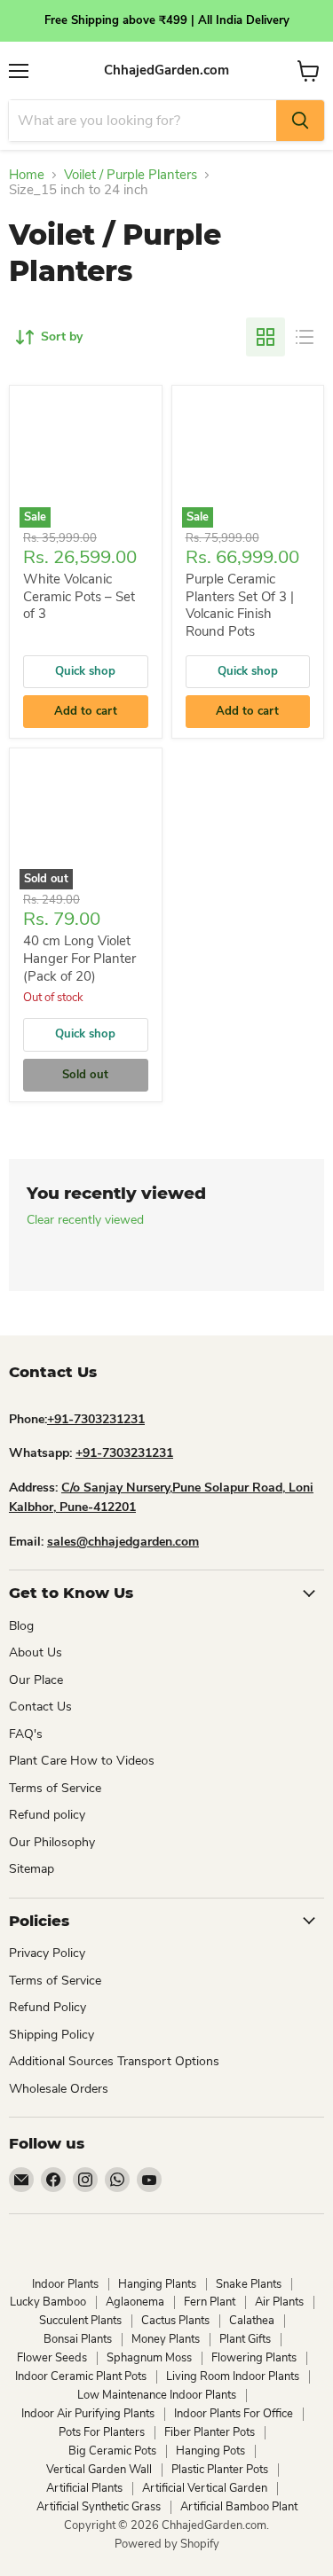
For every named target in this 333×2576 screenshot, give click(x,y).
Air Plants (279, 2302)
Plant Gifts (245, 2339)
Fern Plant (210, 2302)
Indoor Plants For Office (234, 2414)
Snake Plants (249, 2284)
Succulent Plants (80, 2321)
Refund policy (47, 1815)
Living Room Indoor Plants (233, 2376)
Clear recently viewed (85, 1220)
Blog (21, 1626)
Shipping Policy (52, 2035)
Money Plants (166, 2339)
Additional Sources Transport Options (114, 2061)
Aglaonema (135, 2302)
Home (27, 175)
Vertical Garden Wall (99, 2470)
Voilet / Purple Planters (131, 175)
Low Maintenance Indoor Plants (157, 2395)
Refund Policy (48, 2007)
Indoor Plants (65, 2284)
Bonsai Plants (78, 2339)
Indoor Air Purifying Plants (88, 2414)
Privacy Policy (47, 1953)
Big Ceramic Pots (112, 2451)
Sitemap (32, 1869)
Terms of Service (55, 1788)
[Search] (300, 121)
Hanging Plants (157, 2284)
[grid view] (266, 337)
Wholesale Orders (59, 2089)
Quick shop (85, 671)
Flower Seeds (52, 2358)
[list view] (305, 337)
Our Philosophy (52, 1842)
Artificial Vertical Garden (205, 2488)
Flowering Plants (254, 2358)
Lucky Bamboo (48, 2302)
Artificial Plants (84, 2488)
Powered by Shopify (167, 2544)
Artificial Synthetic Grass (99, 2507)
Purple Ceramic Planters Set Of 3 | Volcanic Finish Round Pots (240, 605)
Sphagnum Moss (149, 2358)
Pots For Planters (102, 2432)
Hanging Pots (210, 2451)
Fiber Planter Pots (210, 2432)
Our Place (36, 1680)
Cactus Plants (175, 2321)
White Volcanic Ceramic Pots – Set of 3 (79, 596)
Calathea (252, 2321)
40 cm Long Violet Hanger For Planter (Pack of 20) (79, 958)
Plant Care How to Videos (82, 1761)
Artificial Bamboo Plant (239, 2507)
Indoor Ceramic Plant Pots (81, 2376)
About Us (36, 1652)
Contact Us (40, 1707)
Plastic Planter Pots (220, 2470)
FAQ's (26, 1734)
